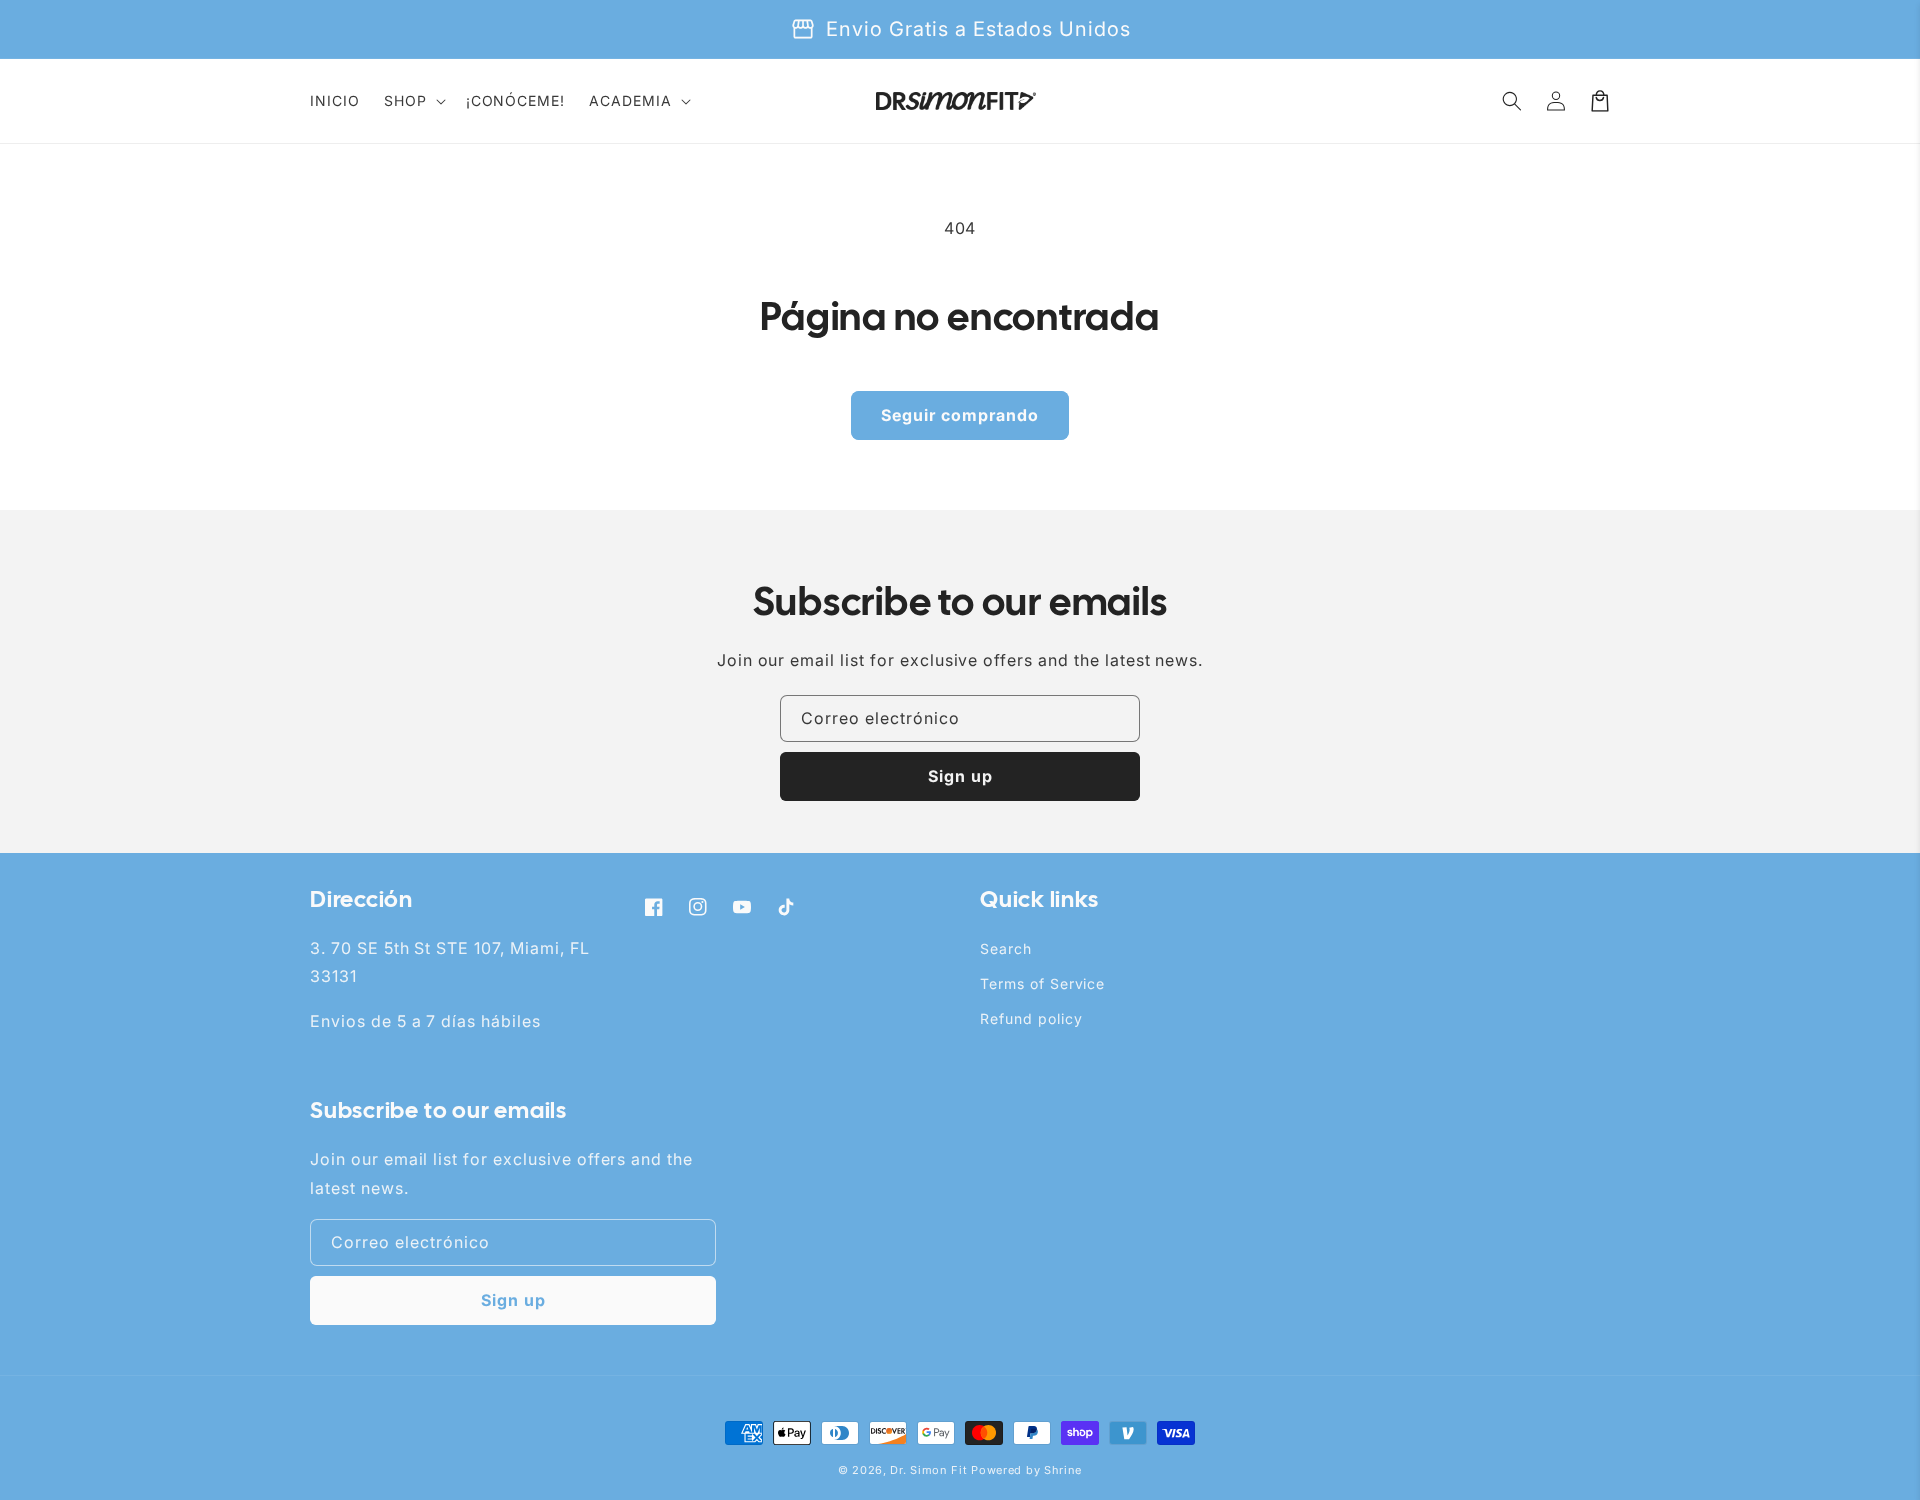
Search (1006, 948)
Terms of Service (1042, 983)
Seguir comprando (960, 415)
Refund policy (1031, 1018)
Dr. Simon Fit (928, 1470)
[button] (413, 101)
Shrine (1063, 1470)
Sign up (960, 776)
